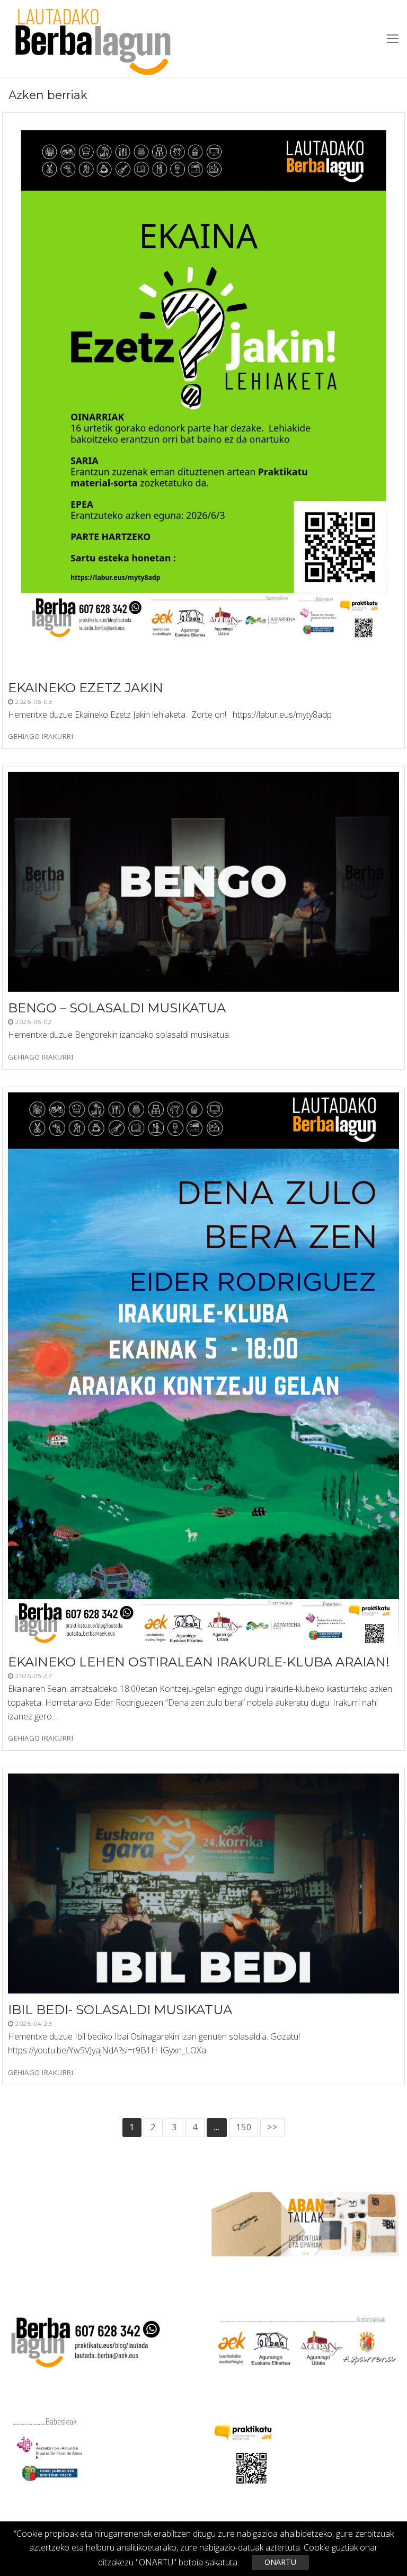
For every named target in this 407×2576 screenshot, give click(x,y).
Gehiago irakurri (41, 737)
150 (244, 2127)
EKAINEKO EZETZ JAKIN (86, 688)
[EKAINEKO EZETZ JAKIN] (203, 395)
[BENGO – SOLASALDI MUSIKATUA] (203, 882)
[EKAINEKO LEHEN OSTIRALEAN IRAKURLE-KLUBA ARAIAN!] (203, 1369)
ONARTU (280, 2562)
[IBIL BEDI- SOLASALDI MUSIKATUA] (203, 1884)
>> (272, 2127)
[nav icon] (393, 39)
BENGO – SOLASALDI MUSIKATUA (117, 1008)
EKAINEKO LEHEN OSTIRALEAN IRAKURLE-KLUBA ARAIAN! (199, 1662)
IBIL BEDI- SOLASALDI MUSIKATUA (120, 2010)
